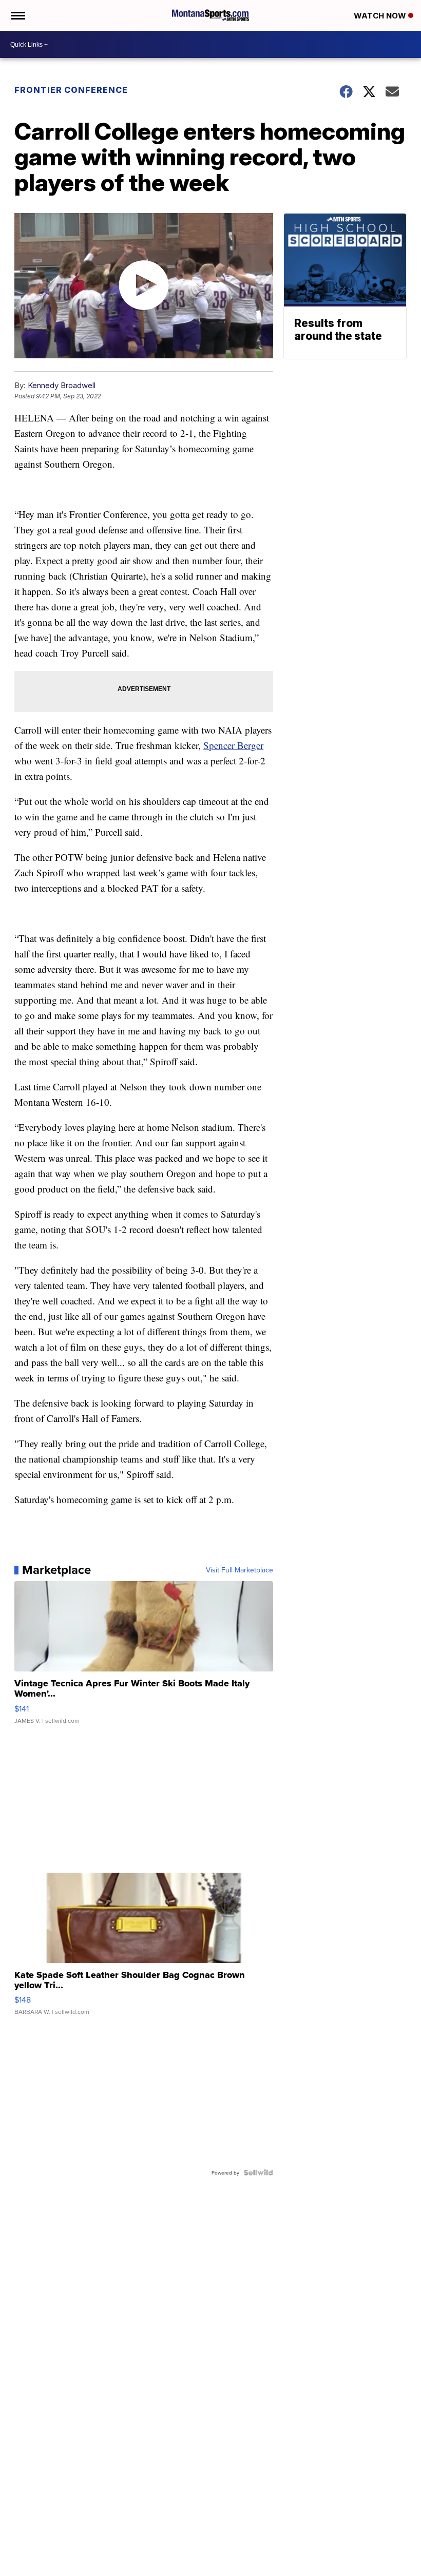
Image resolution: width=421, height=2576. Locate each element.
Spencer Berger (233, 745)
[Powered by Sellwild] (258, 2173)
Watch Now (381, 16)
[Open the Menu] (17, 15)
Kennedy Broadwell (62, 385)
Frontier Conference (71, 90)
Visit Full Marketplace (240, 1570)
